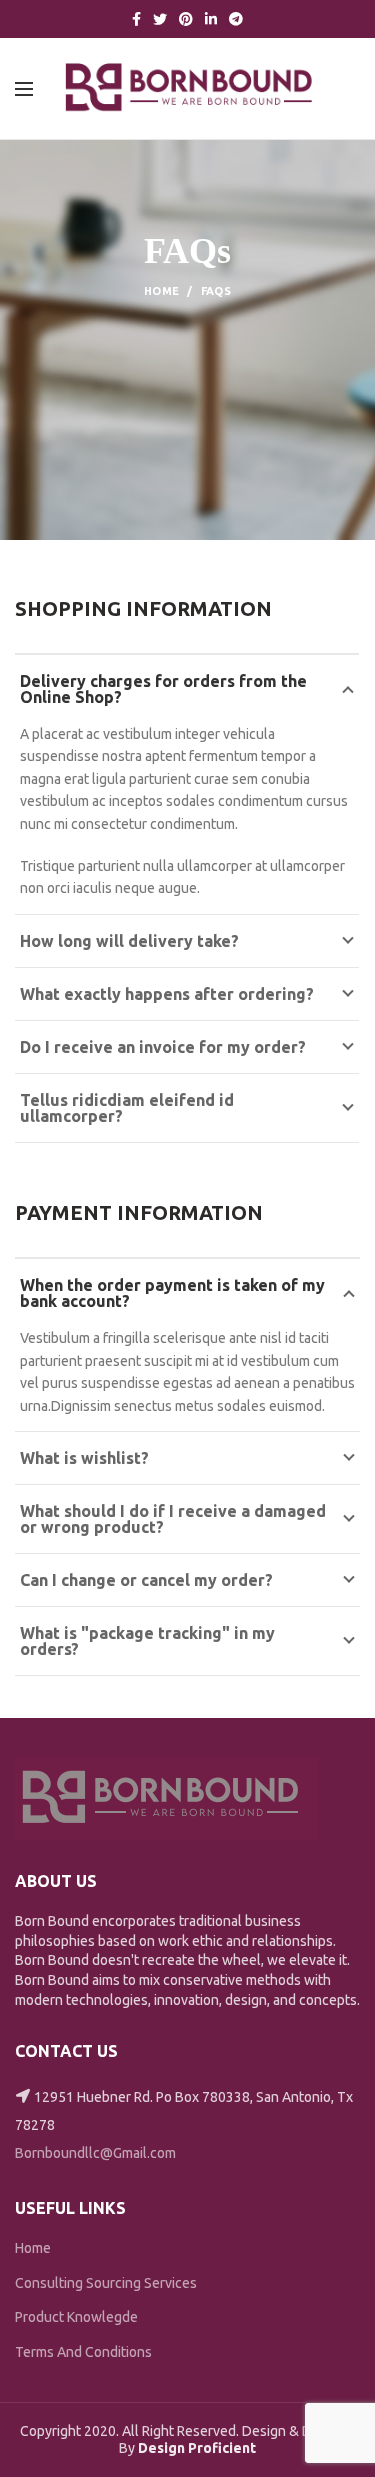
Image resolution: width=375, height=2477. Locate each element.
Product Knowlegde (76, 2317)
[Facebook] (136, 19)
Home (161, 291)
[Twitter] (160, 19)
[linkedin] (211, 19)
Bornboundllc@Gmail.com (95, 2153)
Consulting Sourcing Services (106, 2283)
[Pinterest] (186, 19)
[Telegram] (236, 19)
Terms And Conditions (83, 2352)
